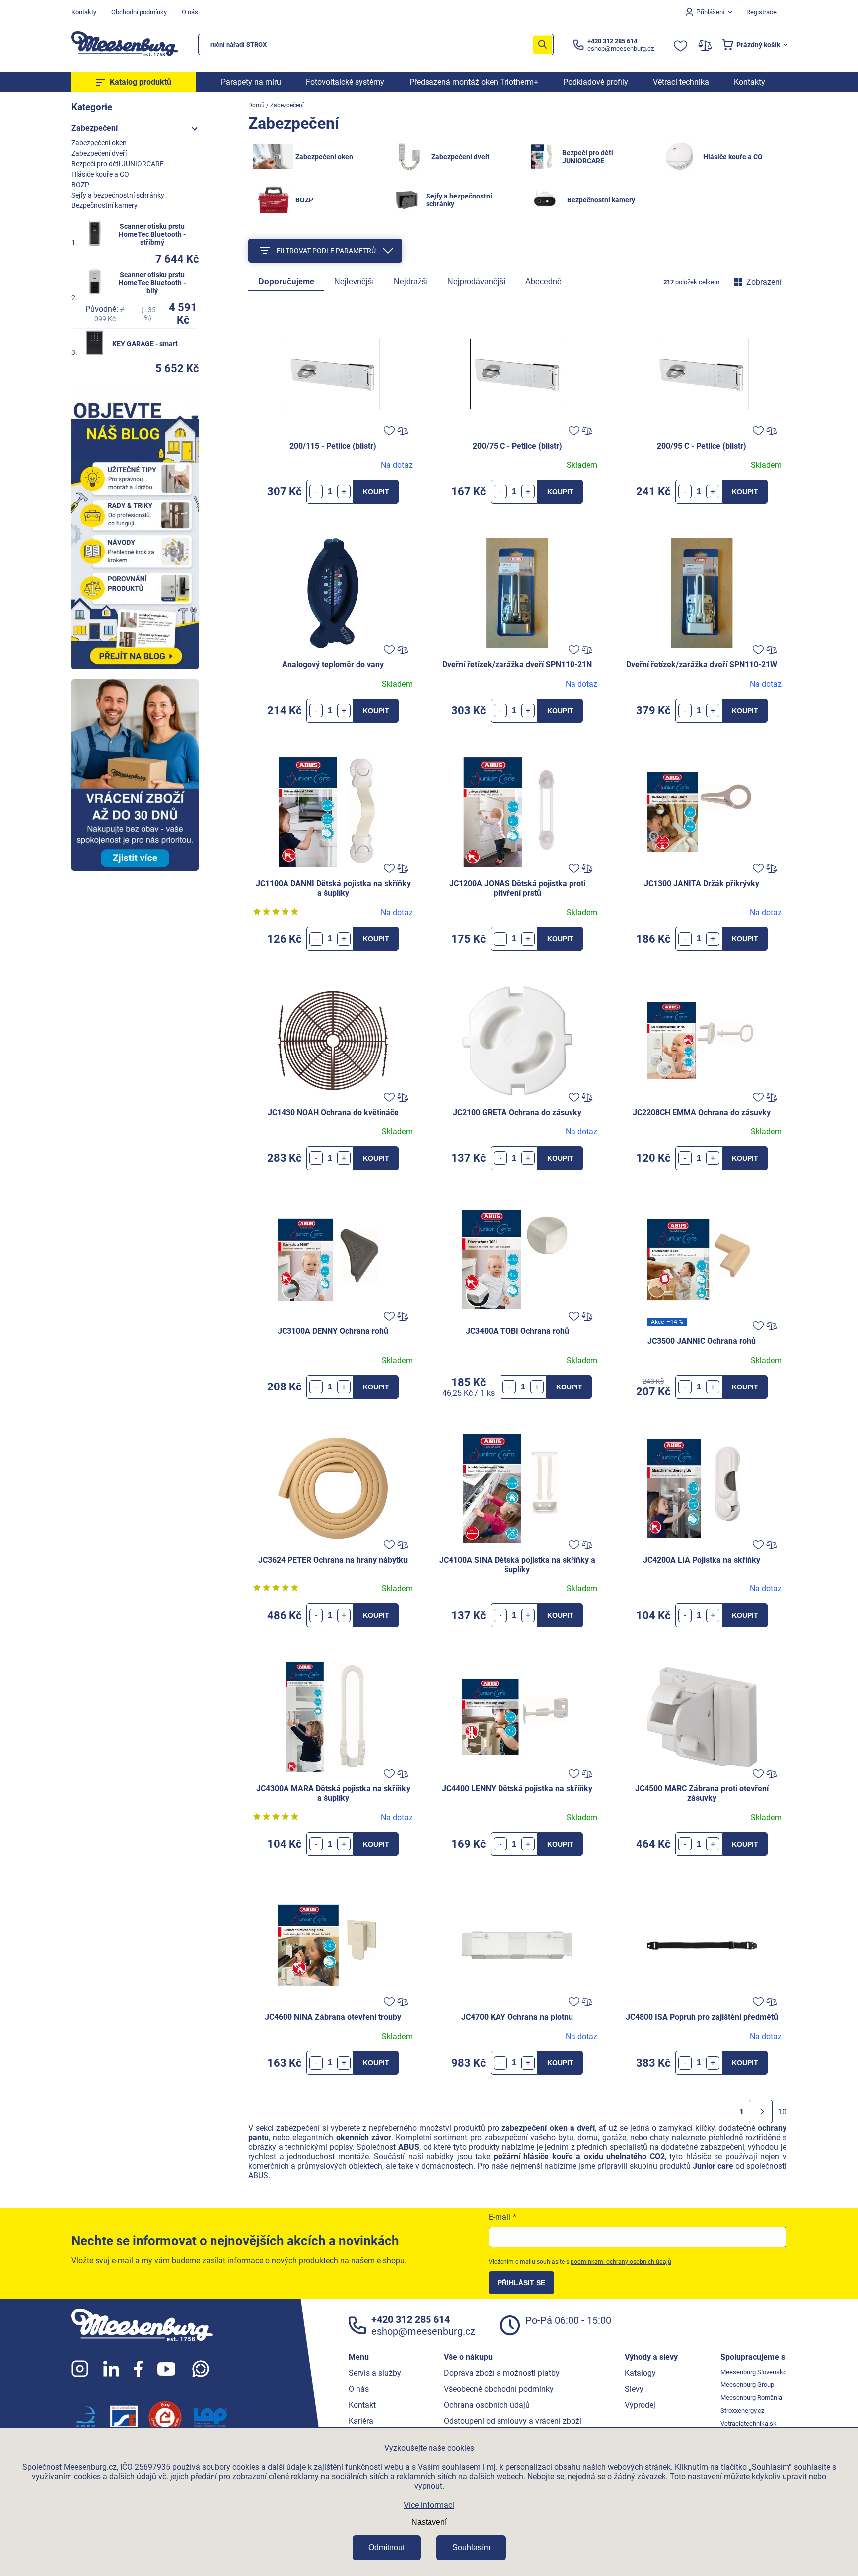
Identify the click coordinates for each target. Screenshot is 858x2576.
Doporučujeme (286, 282)
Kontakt (362, 2405)
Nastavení (429, 2522)
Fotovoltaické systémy (345, 82)
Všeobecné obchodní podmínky (499, 2389)
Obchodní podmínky (139, 12)
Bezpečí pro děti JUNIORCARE (118, 164)
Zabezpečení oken (99, 143)
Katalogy (640, 2373)
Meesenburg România (751, 2398)
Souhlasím (471, 2547)
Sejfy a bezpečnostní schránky (118, 195)
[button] (344, 492)
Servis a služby (375, 2373)
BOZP (80, 185)
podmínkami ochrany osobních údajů (621, 2262)
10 (782, 2112)
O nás (190, 12)
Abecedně (543, 282)
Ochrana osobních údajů (487, 2405)
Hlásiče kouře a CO (100, 174)
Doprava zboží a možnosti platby (502, 2373)
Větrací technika (681, 82)
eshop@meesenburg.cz (423, 2331)
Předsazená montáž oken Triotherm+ (474, 82)
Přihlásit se (521, 2283)
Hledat (543, 44)
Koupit (376, 492)
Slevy (634, 2389)
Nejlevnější (354, 282)
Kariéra (361, 2421)
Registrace (761, 12)
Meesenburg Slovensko (753, 2372)
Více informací (429, 2505)
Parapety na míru (251, 82)
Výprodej (640, 2405)
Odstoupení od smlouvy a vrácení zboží (513, 2421)
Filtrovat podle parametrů (326, 251)
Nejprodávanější (476, 282)
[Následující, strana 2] (761, 2112)
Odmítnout (387, 2547)
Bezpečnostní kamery (105, 205)
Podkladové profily (596, 82)
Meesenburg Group (747, 2385)
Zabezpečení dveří (99, 153)
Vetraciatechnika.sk (749, 2423)
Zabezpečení (95, 128)
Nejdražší (411, 282)
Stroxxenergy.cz (742, 2411)
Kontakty (84, 12)
